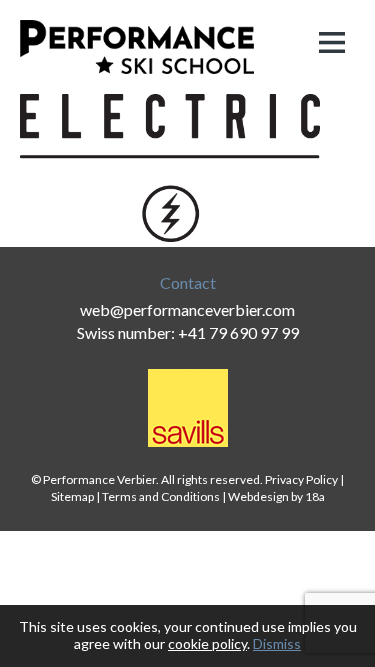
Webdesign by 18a (276, 496)
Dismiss (277, 643)
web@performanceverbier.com (187, 309)
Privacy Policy (301, 479)
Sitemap (72, 496)
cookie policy (207, 643)
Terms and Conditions (161, 496)
